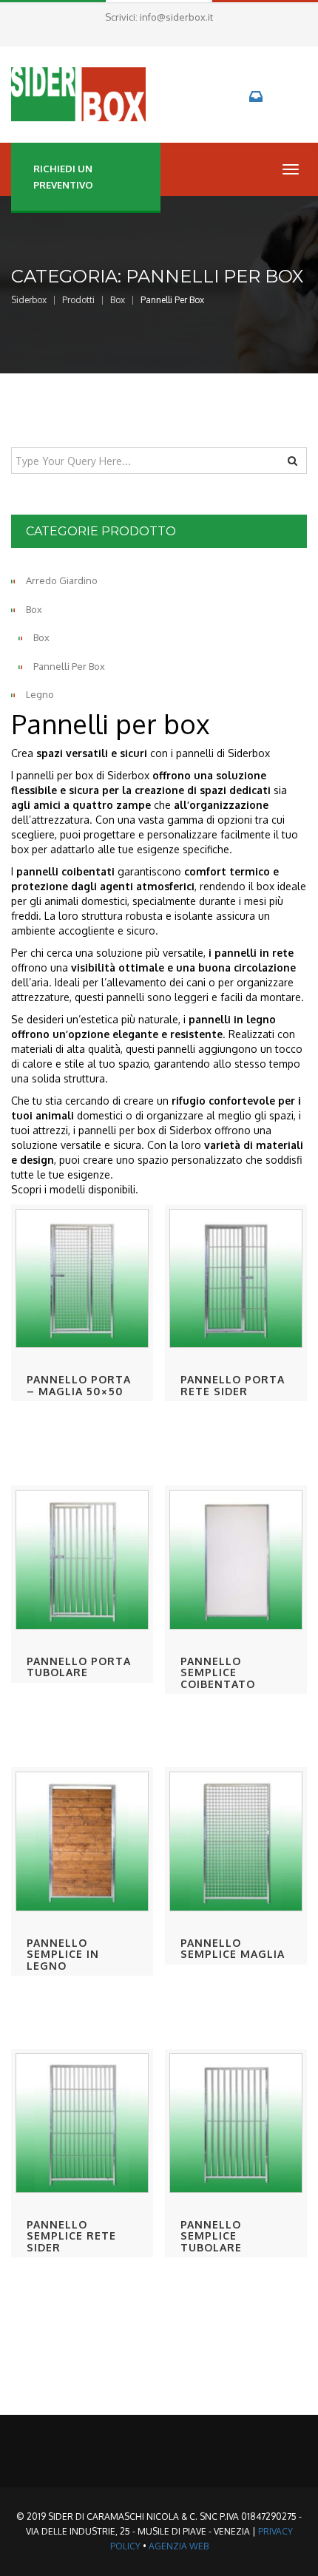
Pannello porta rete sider (233, 1385)
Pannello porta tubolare (79, 1667)
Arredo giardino (62, 580)
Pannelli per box (69, 666)
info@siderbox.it (176, 17)
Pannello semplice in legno (63, 1954)
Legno (40, 694)
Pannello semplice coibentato (218, 1672)
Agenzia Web (179, 2546)
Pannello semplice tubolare (211, 2236)
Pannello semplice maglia (233, 1948)
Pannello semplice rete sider (71, 2236)
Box (34, 609)
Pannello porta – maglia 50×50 (79, 1385)
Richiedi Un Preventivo (63, 177)
